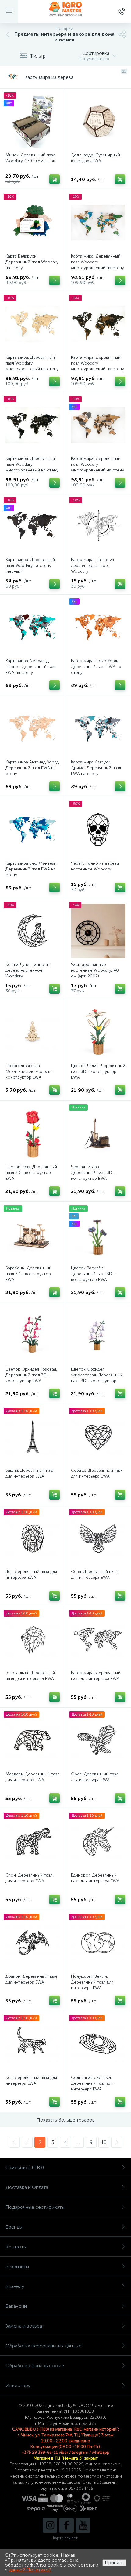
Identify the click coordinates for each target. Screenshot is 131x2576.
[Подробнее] (55, 280)
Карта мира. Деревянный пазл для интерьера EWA (96, 1676)
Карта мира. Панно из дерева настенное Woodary (92, 566)
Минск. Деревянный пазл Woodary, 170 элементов (30, 158)
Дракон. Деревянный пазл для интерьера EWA (31, 1979)
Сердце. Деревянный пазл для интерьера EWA (97, 1473)
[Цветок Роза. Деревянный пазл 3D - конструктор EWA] (33, 1133)
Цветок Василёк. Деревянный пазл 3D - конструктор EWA (93, 1274)
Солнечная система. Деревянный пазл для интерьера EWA (92, 2083)
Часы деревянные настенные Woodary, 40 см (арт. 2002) (95, 970)
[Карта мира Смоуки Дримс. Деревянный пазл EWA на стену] (98, 728)
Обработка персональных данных (43, 2346)
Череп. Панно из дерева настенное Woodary (95, 866)
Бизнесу (15, 2286)
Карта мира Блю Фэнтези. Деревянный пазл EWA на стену (31, 869)
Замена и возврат (25, 2326)
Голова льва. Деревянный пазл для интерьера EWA (30, 1676)
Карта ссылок (65, 2538)
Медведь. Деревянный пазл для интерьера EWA (32, 1777)
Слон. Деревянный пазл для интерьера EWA (29, 1878)
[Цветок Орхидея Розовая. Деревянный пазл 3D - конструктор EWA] (33, 1336)
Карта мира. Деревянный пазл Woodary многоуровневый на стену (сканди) (97, 467)
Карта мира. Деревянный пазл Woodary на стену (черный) (30, 566)
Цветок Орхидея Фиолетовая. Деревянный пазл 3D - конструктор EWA (97, 1378)
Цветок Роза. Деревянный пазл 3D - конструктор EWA (31, 1173)
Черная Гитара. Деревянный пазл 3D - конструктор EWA (93, 1173)
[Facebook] (66, 2525)
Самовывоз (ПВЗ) (25, 2167)
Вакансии (16, 2306)
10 (104, 2142)
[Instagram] (50, 2525)
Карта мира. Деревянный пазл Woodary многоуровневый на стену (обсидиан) (32, 467)
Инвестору (18, 2385)
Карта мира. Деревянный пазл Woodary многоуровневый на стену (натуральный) (32, 366)
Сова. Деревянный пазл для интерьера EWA (94, 1574)
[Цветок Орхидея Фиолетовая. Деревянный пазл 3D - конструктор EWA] (98, 1336)
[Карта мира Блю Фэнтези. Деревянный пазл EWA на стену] (33, 830)
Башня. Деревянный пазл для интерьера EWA (30, 1473)
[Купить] (55, 179)
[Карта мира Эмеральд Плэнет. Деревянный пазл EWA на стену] (33, 627)
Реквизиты (17, 2266)
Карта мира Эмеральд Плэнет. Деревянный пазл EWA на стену (31, 667)
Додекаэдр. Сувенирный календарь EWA (96, 158)
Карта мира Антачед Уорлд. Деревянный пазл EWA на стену (33, 768)
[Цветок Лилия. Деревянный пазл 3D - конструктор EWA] (98, 1032)
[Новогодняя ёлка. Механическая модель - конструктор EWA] (33, 1032)
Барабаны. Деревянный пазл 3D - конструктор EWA (28, 1274)
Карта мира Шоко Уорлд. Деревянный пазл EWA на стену (96, 667)
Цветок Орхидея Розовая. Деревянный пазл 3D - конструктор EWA (31, 1375)
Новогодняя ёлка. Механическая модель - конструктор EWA (29, 1071)
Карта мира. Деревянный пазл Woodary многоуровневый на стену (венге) (97, 366)
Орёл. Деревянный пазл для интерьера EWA (95, 1777)
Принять (114, 2562)
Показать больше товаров (66, 2120)
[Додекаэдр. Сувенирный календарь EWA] (98, 121)
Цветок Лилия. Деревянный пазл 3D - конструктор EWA (98, 1071)
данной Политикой (30, 2570)
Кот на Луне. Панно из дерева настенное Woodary (28, 970)
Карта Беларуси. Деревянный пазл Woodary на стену (32, 262)
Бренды (14, 2227)
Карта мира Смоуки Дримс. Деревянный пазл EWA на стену (96, 768)
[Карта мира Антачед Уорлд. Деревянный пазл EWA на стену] (33, 728)
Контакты (16, 2247)
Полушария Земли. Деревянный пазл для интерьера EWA (92, 1982)
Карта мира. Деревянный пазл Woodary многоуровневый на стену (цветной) (97, 265)
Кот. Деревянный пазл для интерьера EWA (31, 2080)
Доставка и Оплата (27, 2187)
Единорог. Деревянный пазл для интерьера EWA (95, 1878)
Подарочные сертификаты (35, 2207)
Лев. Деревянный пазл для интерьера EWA (31, 1574)
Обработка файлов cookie (35, 2366)
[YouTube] (83, 2525)
